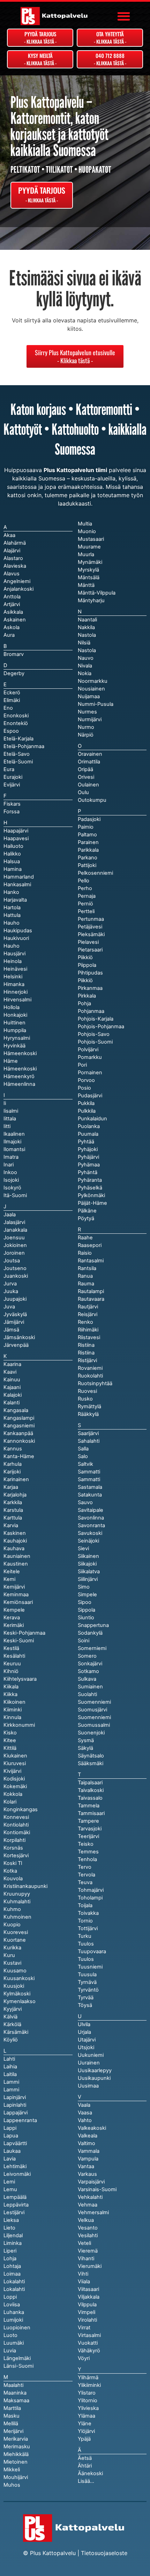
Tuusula (87, 1974)
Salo (83, 1456)
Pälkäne (87, 1211)
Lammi (11, 2090)
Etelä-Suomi (18, 762)
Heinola (13, 961)
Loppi (10, 2297)
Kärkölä (12, 2024)
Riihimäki (88, 1330)
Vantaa (86, 2166)
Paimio (86, 827)
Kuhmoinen (17, 1917)
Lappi (10, 2128)
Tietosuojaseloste (104, 2553)
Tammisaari (91, 1813)
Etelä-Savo (17, 754)
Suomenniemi (94, 1717)
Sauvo (85, 1502)
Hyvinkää (14, 1046)
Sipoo (85, 1602)
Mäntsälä (89, 577)
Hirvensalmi (17, 1000)
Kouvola (13, 1879)
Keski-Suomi (19, 1641)
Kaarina (12, 1364)
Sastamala (90, 1487)
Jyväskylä (15, 1314)
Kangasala (16, 1410)
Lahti (9, 2059)
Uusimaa (88, 2086)
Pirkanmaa (90, 988)
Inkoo (10, 1172)
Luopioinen (17, 2328)
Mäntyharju (91, 600)
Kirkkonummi (19, 1725)
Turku (85, 1936)
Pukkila (86, 1103)
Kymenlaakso (20, 2001)
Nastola (87, 650)
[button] (124, 16)
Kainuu (12, 1380)
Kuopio (12, 1925)
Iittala (10, 1119)
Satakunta (90, 1495)
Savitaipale (91, 1510)
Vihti (83, 2274)
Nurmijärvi (90, 719)
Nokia (85, 673)
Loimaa (12, 2274)
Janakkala (15, 1230)
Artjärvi (12, 604)
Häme (11, 1061)
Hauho (12, 946)
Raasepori (90, 1245)
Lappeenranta (20, 2120)
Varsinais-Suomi (97, 2189)
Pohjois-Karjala (96, 1019)
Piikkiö (85, 980)
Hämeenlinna (19, 1084)
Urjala (84, 2032)
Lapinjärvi (15, 2097)
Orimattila (89, 762)
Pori (82, 1065)
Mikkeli (12, 2470)
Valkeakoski (92, 2128)
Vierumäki (90, 2266)
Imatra (11, 1157)
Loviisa (12, 2305)
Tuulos (86, 1959)
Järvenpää (16, 1345)
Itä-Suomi (15, 1195)
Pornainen (90, 1073)
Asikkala (13, 612)
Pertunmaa (91, 919)
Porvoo (86, 1080)
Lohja (10, 2258)
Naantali (87, 620)
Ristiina (86, 1353)
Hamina (13, 869)
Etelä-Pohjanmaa (24, 746)
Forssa (12, 812)
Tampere (88, 1821)
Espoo (11, 731)
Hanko (11, 892)
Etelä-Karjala (18, 739)
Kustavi (12, 1963)
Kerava (12, 1618)
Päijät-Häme (92, 1203)
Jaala (10, 1215)
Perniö (85, 904)
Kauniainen (17, 1556)
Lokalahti (14, 2289)
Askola (12, 627)
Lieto (9, 2228)
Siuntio (86, 1618)
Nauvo (86, 658)
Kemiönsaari (18, 1602)
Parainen (88, 842)
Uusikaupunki (94, 2078)
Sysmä (86, 1740)
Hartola (12, 908)
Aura (9, 635)
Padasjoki (89, 819)
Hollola (12, 1007)
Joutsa (12, 1261)
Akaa (9, 535)
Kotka (10, 1871)
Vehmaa (88, 2205)
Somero (87, 1656)
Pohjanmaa (91, 1011)
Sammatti (89, 1479)
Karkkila (13, 1502)
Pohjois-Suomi (95, 1042)
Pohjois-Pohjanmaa (101, 1026)
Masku (12, 2416)
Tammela (89, 1806)
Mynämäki (90, 562)
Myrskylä (88, 570)
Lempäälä (15, 2197)
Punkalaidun (92, 1119)
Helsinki (13, 977)
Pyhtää (86, 1142)
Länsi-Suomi (18, 2366)
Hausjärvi (14, 954)
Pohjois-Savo (94, 1034)
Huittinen (14, 1023)
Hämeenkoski (20, 1069)
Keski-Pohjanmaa (24, 1633)
